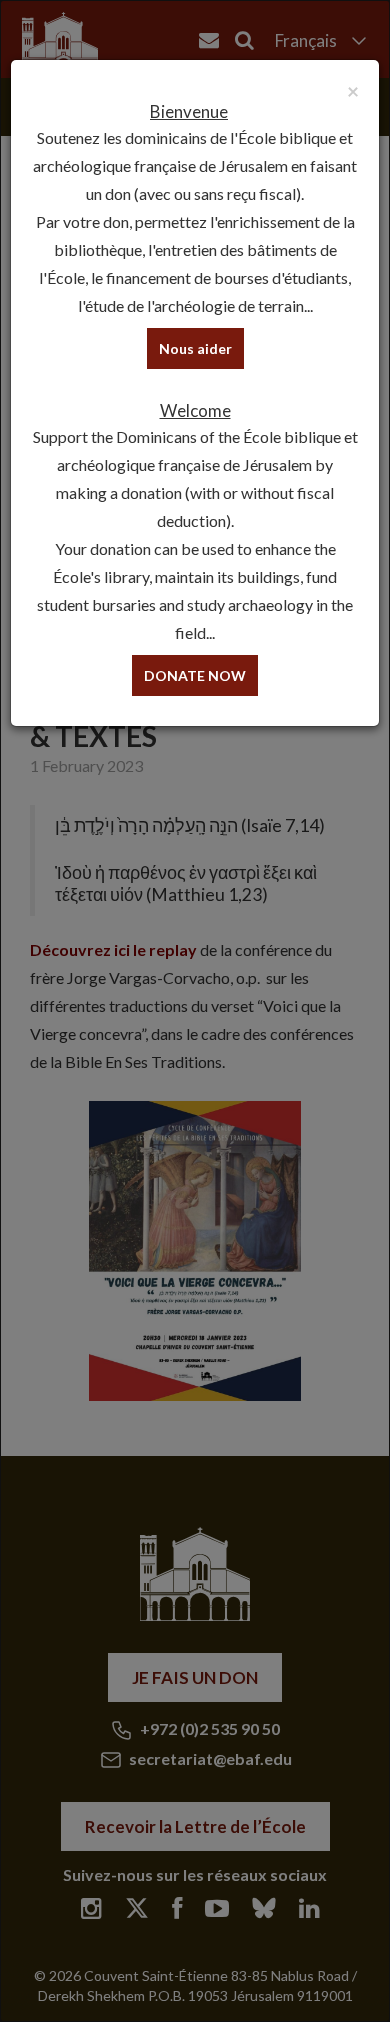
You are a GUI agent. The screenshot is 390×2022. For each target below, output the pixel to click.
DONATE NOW (195, 675)
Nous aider (195, 348)
